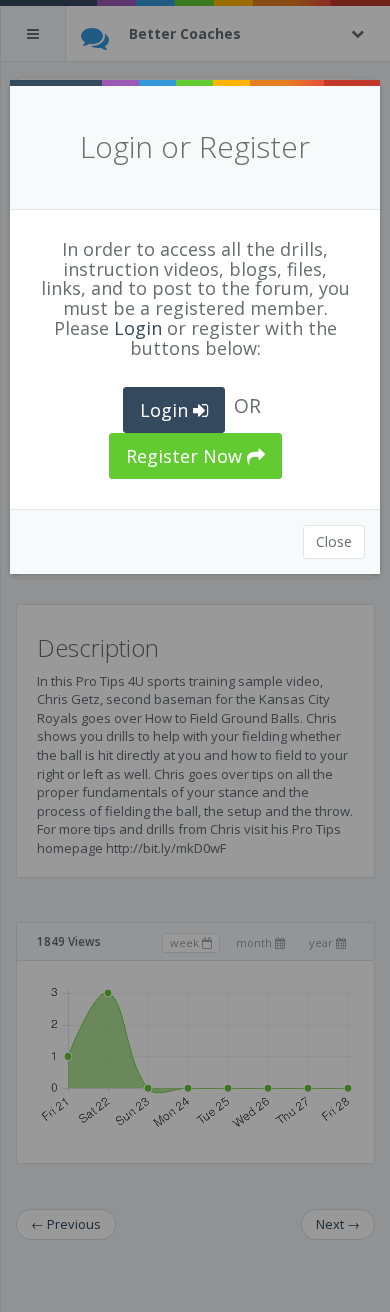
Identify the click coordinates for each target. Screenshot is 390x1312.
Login (138, 328)
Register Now (186, 456)
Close (334, 541)
